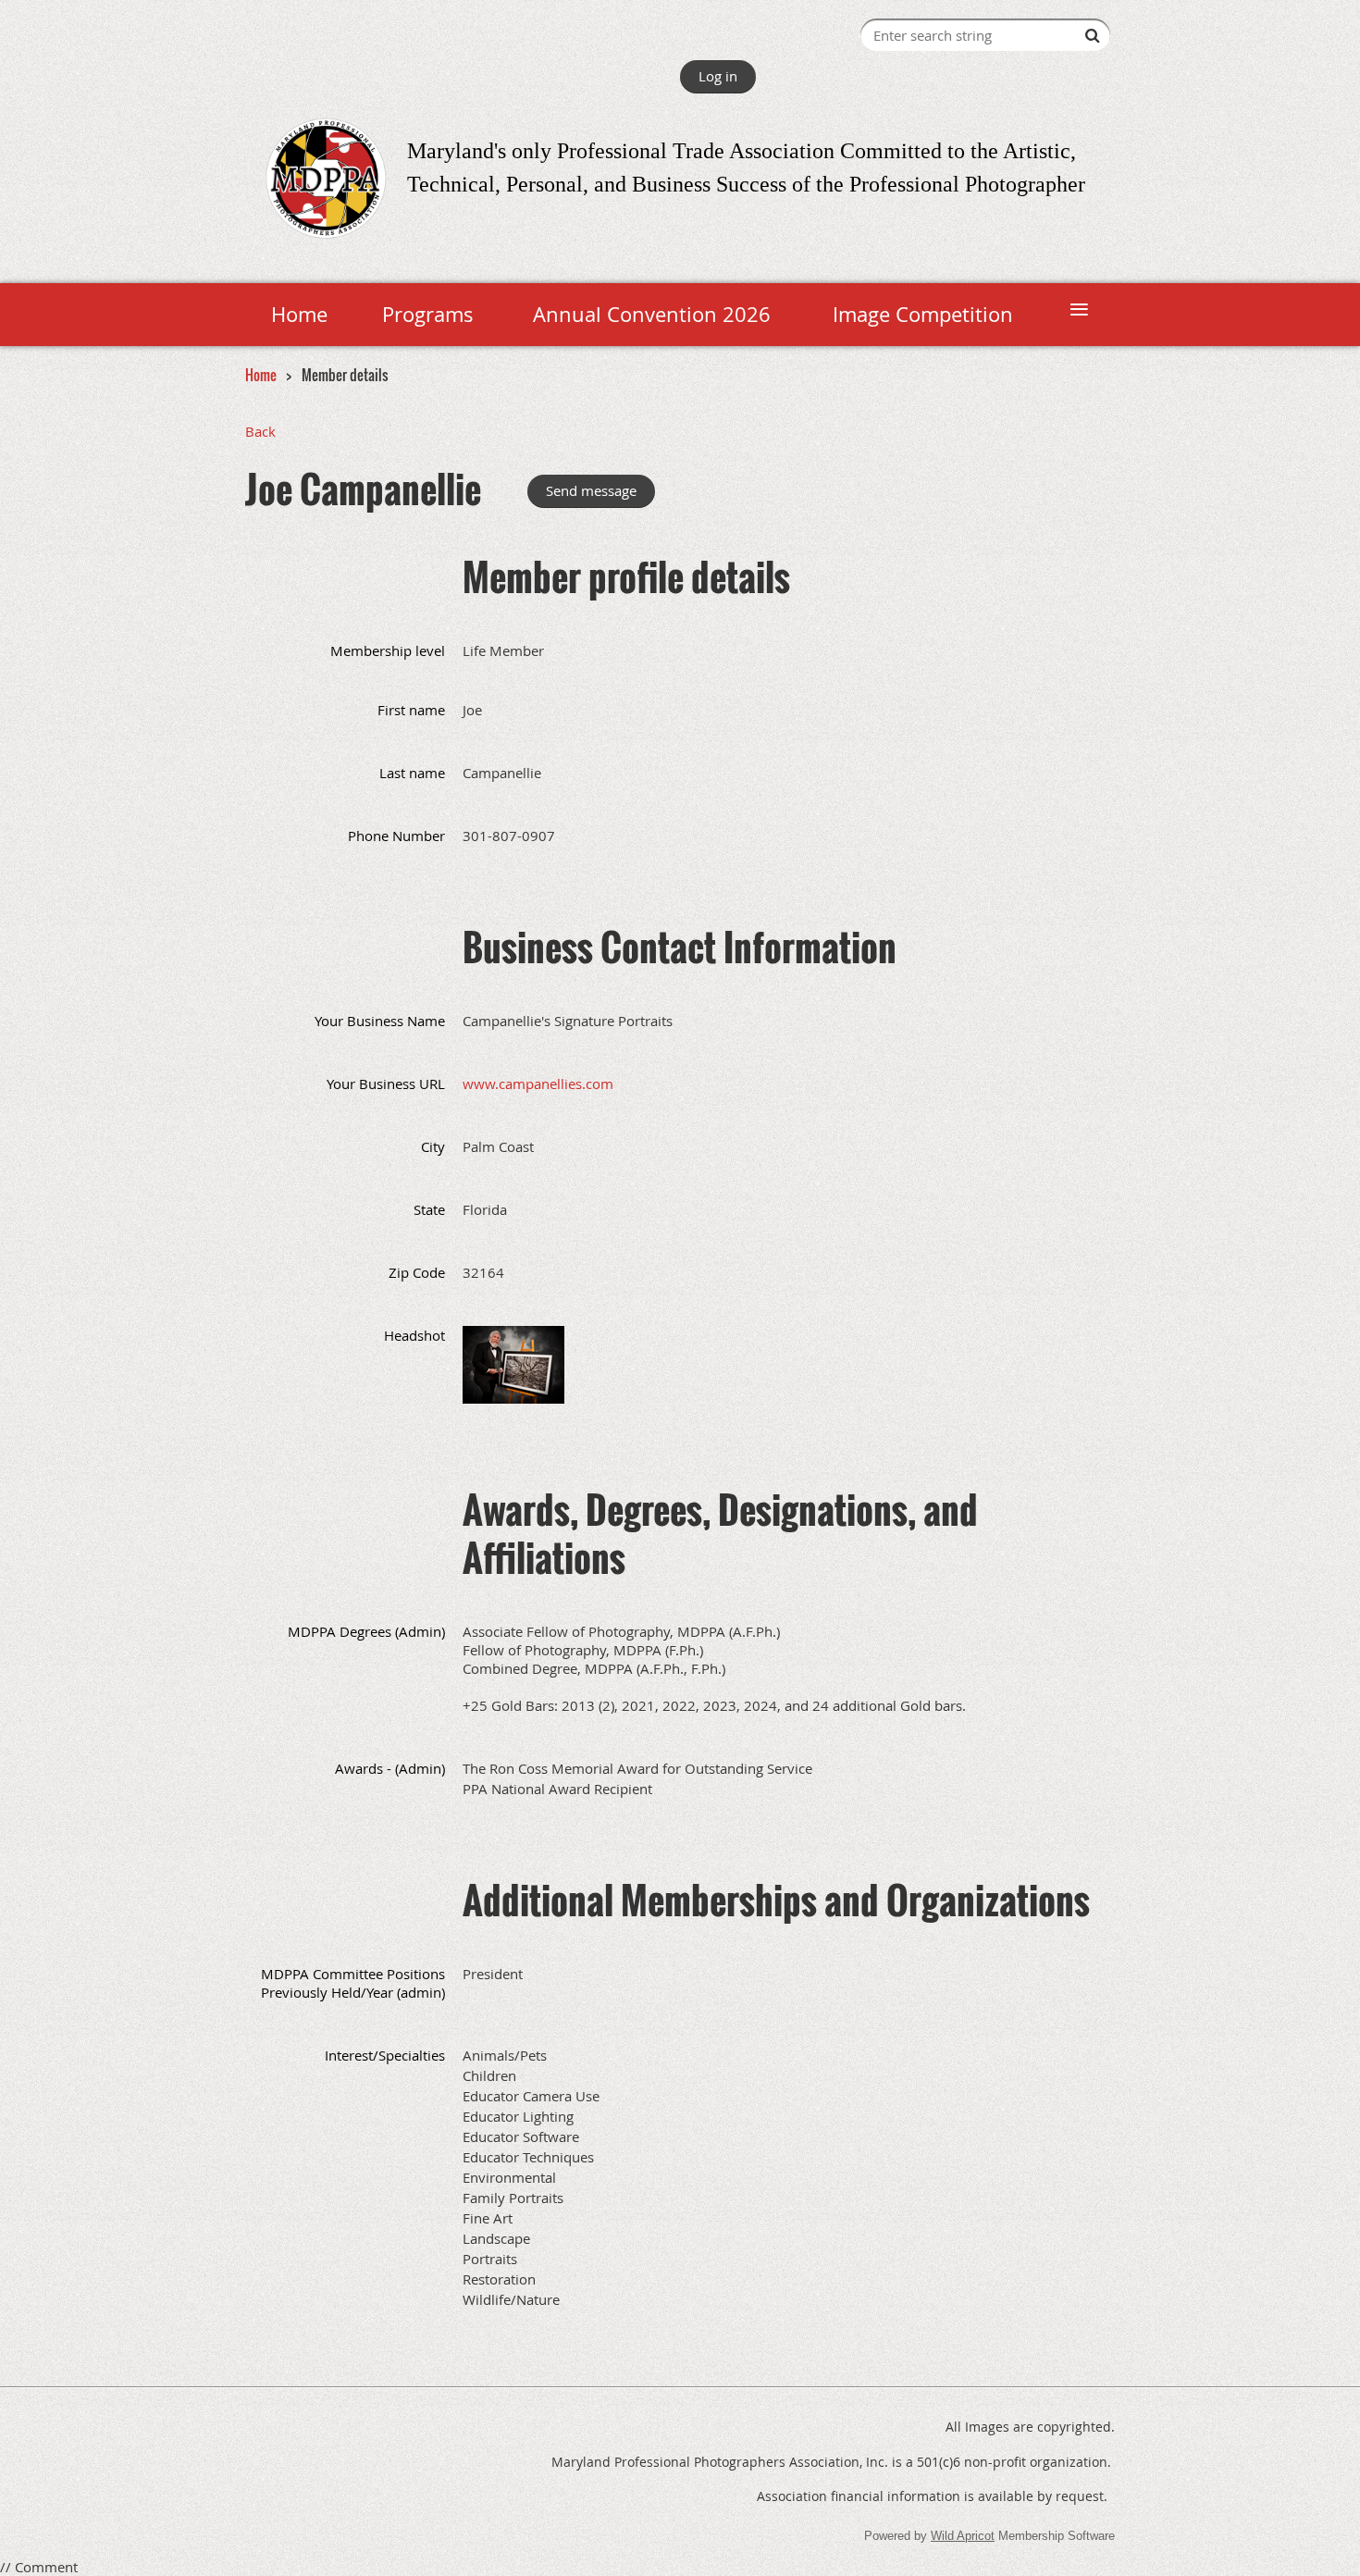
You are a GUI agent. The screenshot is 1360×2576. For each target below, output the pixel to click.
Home (261, 375)
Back (260, 431)
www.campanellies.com (538, 1084)
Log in (718, 76)
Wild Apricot (963, 2536)
